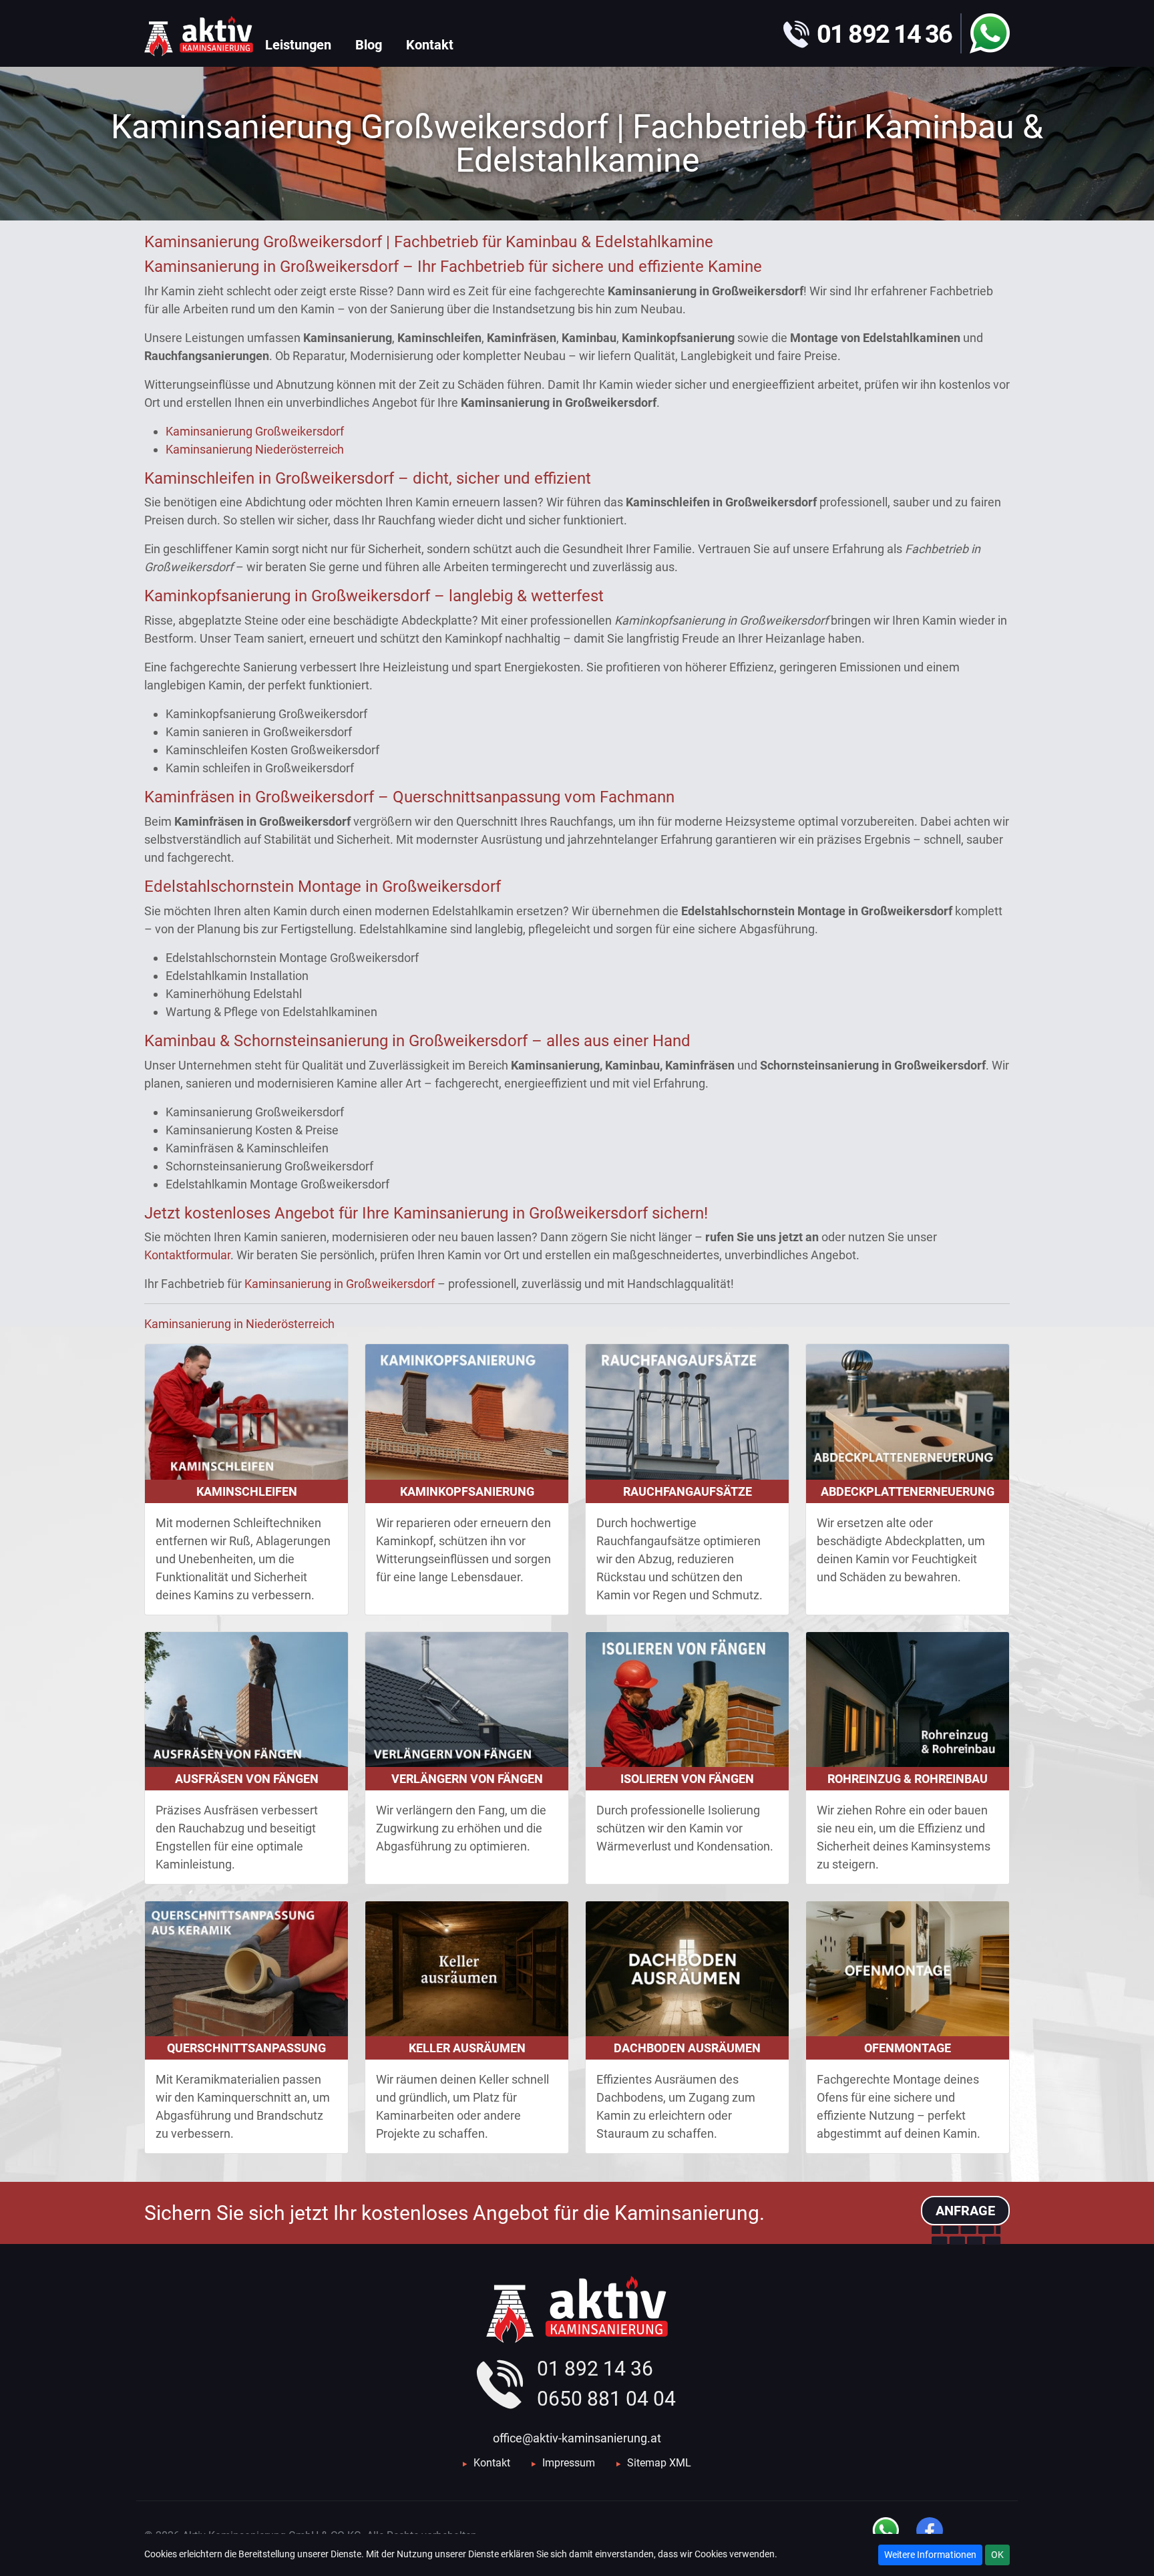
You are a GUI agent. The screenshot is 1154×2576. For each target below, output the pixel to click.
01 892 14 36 (595, 2369)
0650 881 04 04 (606, 2399)
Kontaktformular (187, 1255)
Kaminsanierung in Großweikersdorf (340, 1284)
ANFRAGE (965, 2211)
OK (997, 2555)
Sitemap (647, 2463)
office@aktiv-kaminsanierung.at (577, 2438)
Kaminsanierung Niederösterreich (255, 449)
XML (680, 2463)
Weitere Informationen (930, 2555)
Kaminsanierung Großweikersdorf (255, 431)
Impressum (569, 2463)
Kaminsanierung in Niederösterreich (239, 1324)
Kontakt (492, 2463)
